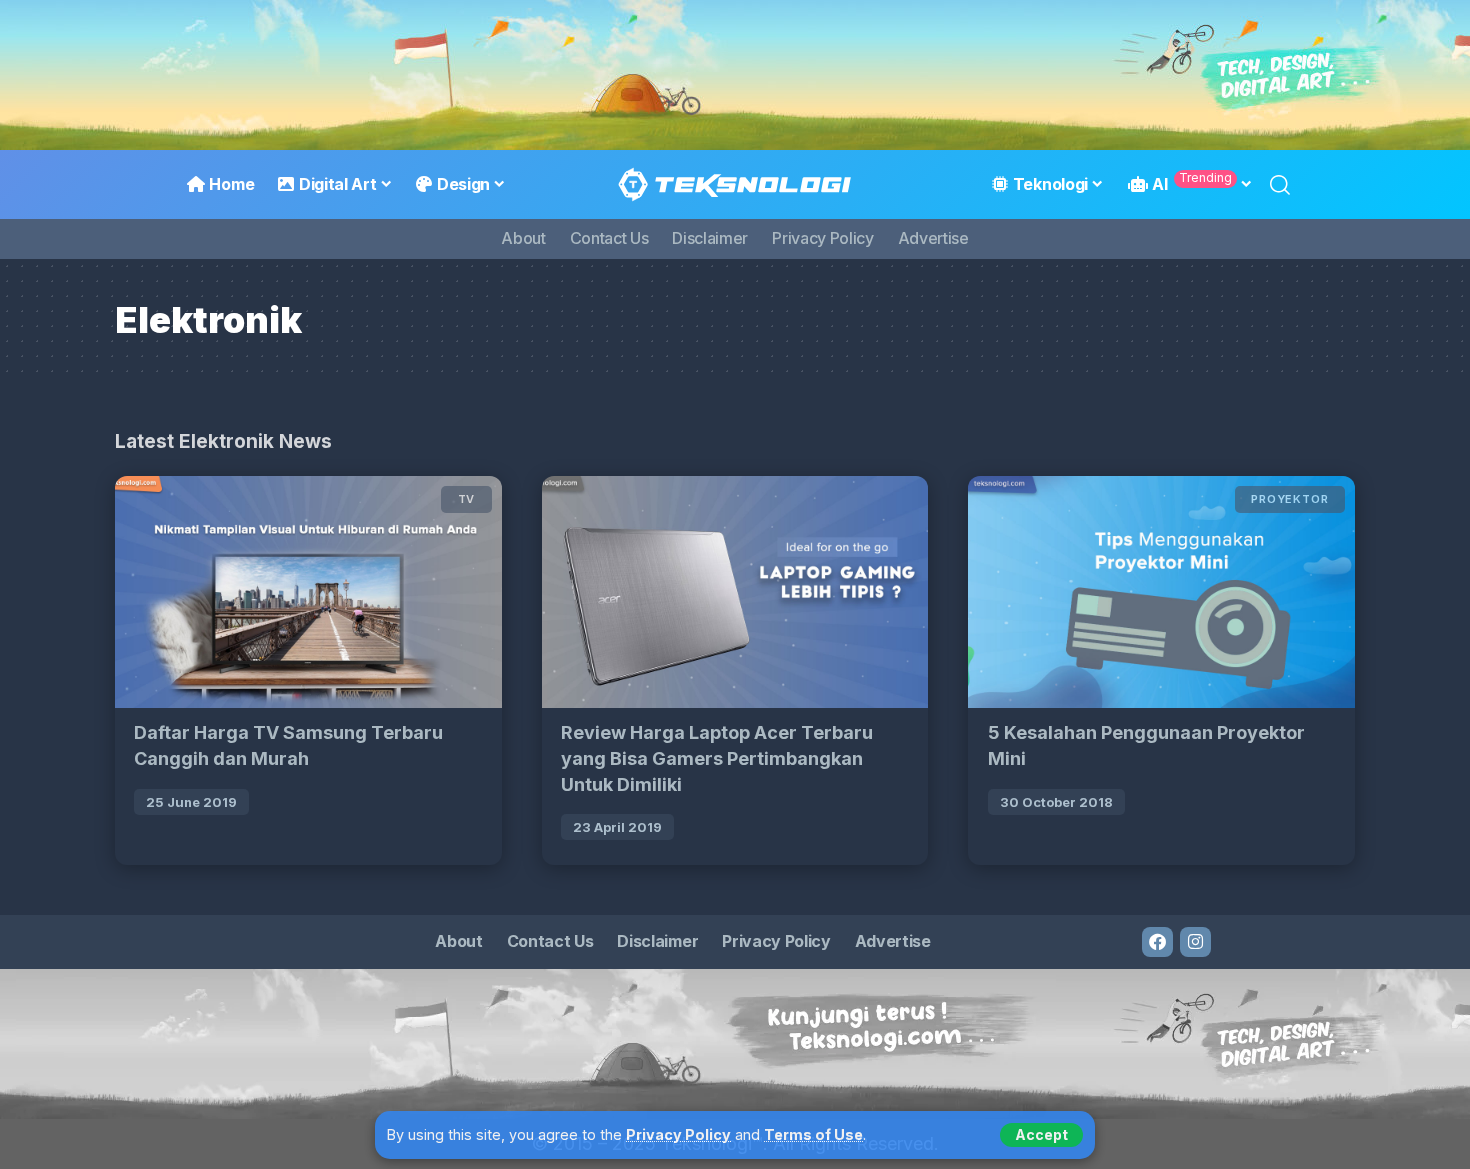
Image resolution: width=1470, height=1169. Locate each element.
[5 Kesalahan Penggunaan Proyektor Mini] (1161, 592)
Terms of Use (813, 1134)
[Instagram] (1195, 942)
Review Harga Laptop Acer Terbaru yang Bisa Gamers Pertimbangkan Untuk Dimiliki (717, 758)
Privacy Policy (678, 1134)
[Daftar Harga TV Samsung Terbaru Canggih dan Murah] (308, 592)
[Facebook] (1157, 942)
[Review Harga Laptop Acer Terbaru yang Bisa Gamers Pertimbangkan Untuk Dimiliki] (735, 592)
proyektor (1289, 499)
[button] (1041, 1135)
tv (467, 499)
